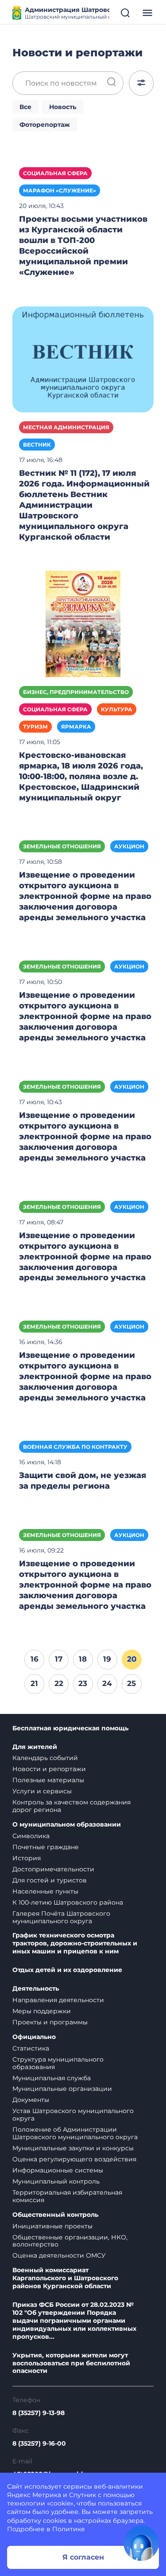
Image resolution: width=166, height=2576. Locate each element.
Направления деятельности (58, 2000)
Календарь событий (45, 1758)
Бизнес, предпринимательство (76, 692)
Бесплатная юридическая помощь (70, 1728)
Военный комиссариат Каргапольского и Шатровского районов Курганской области (65, 2278)
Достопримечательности (53, 1869)
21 (34, 1683)
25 (131, 1683)
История (27, 1858)
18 (83, 1659)
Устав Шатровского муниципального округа (73, 2115)
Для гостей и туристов (50, 1880)
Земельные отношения (62, 846)
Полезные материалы (48, 1780)
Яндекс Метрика (34, 2495)
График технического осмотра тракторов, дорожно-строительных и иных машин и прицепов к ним (75, 1943)
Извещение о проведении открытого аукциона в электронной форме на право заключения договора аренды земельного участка (85, 896)
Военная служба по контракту (75, 1447)
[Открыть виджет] (141, 2543)
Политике (69, 2529)
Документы (31, 2100)
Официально (34, 2037)
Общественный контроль (55, 2215)
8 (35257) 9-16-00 (39, 2444)
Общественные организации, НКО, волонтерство (70, 2241)
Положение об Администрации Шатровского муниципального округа (75, 2133)
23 (83, 1683)
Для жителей (35, 1747)
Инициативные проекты (52, 2226)
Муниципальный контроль (56, 2181)
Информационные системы (58, 2170)
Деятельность (36, 1989)
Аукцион (129, 846)
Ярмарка (76, 727)
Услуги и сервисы (42, 1791)
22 (59, 1683)
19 (107, 1659)
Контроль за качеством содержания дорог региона (71, 1806)
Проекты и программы (50, 2022)
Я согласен (83, 2557)
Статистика (31, 2048)
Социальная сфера (55, 173)
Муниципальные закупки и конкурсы (73, 2148)
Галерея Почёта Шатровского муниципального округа (61, 1917)
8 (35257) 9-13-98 (39, 2413)
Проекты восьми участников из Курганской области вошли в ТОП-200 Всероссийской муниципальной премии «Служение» (83, 246)
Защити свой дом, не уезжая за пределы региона (83, 1481)
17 (59, 1659)
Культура (117, 709)
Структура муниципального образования (58, 2063)
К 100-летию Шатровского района (68, 1902)
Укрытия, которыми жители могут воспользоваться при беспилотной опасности (71, 2363)
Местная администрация (66, 427)
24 (107, 1683)
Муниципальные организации (62, 2089)
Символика (31, 1836)
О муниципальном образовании (67, 1825)
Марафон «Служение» (60, 190)
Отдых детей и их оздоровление (67, 1970)
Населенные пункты (45, 1891)
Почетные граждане (46, 1847)
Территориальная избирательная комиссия (67, 2196)
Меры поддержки (42, 2011)
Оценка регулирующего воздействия (74, 2159)
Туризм (35, 727)
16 (35, 1659)
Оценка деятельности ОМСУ (59, 2255)
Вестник (37, 445)
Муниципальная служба (52, 2078)
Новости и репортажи (49, 1769)
